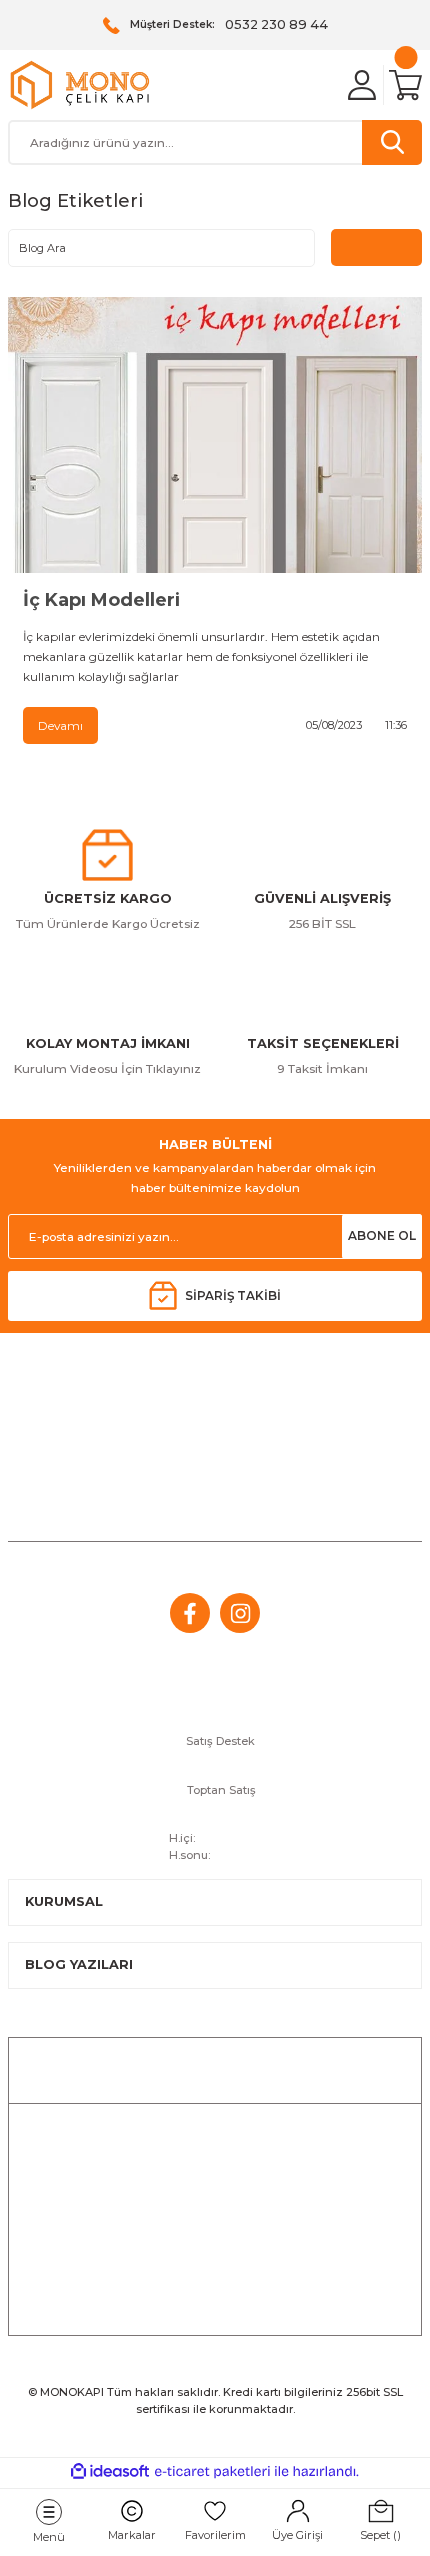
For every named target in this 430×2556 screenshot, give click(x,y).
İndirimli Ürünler (215, 2131)
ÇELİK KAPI (215, 2166)
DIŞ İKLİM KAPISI (215, 2307)
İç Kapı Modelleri (101, 600)
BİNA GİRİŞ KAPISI (215, 2272)
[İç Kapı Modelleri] (215, 435)
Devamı (60, 725)
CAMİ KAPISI (215, 2201)
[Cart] (405, 85)
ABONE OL (382, 1235)
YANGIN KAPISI (215, 2237)
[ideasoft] (110, 2472)
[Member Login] (362, 85)
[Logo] (79, 85)
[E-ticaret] (212, 2471)
